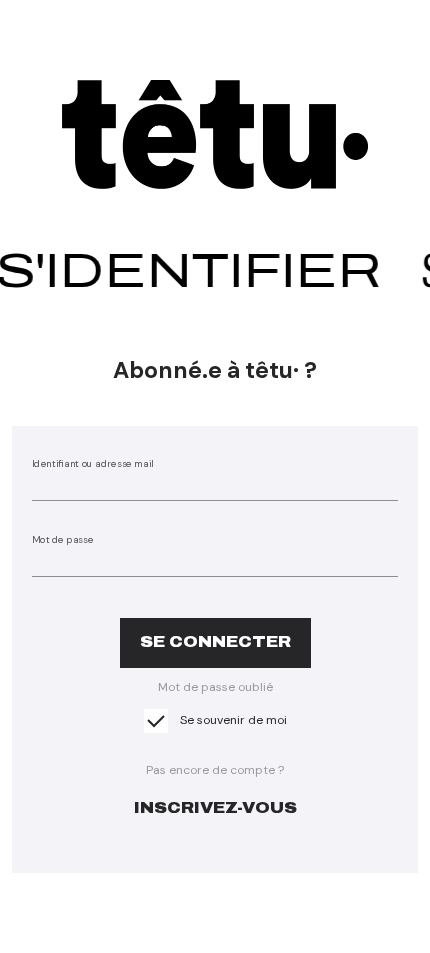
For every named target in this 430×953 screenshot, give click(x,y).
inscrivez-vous (215, 807)
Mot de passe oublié (215, 687)
